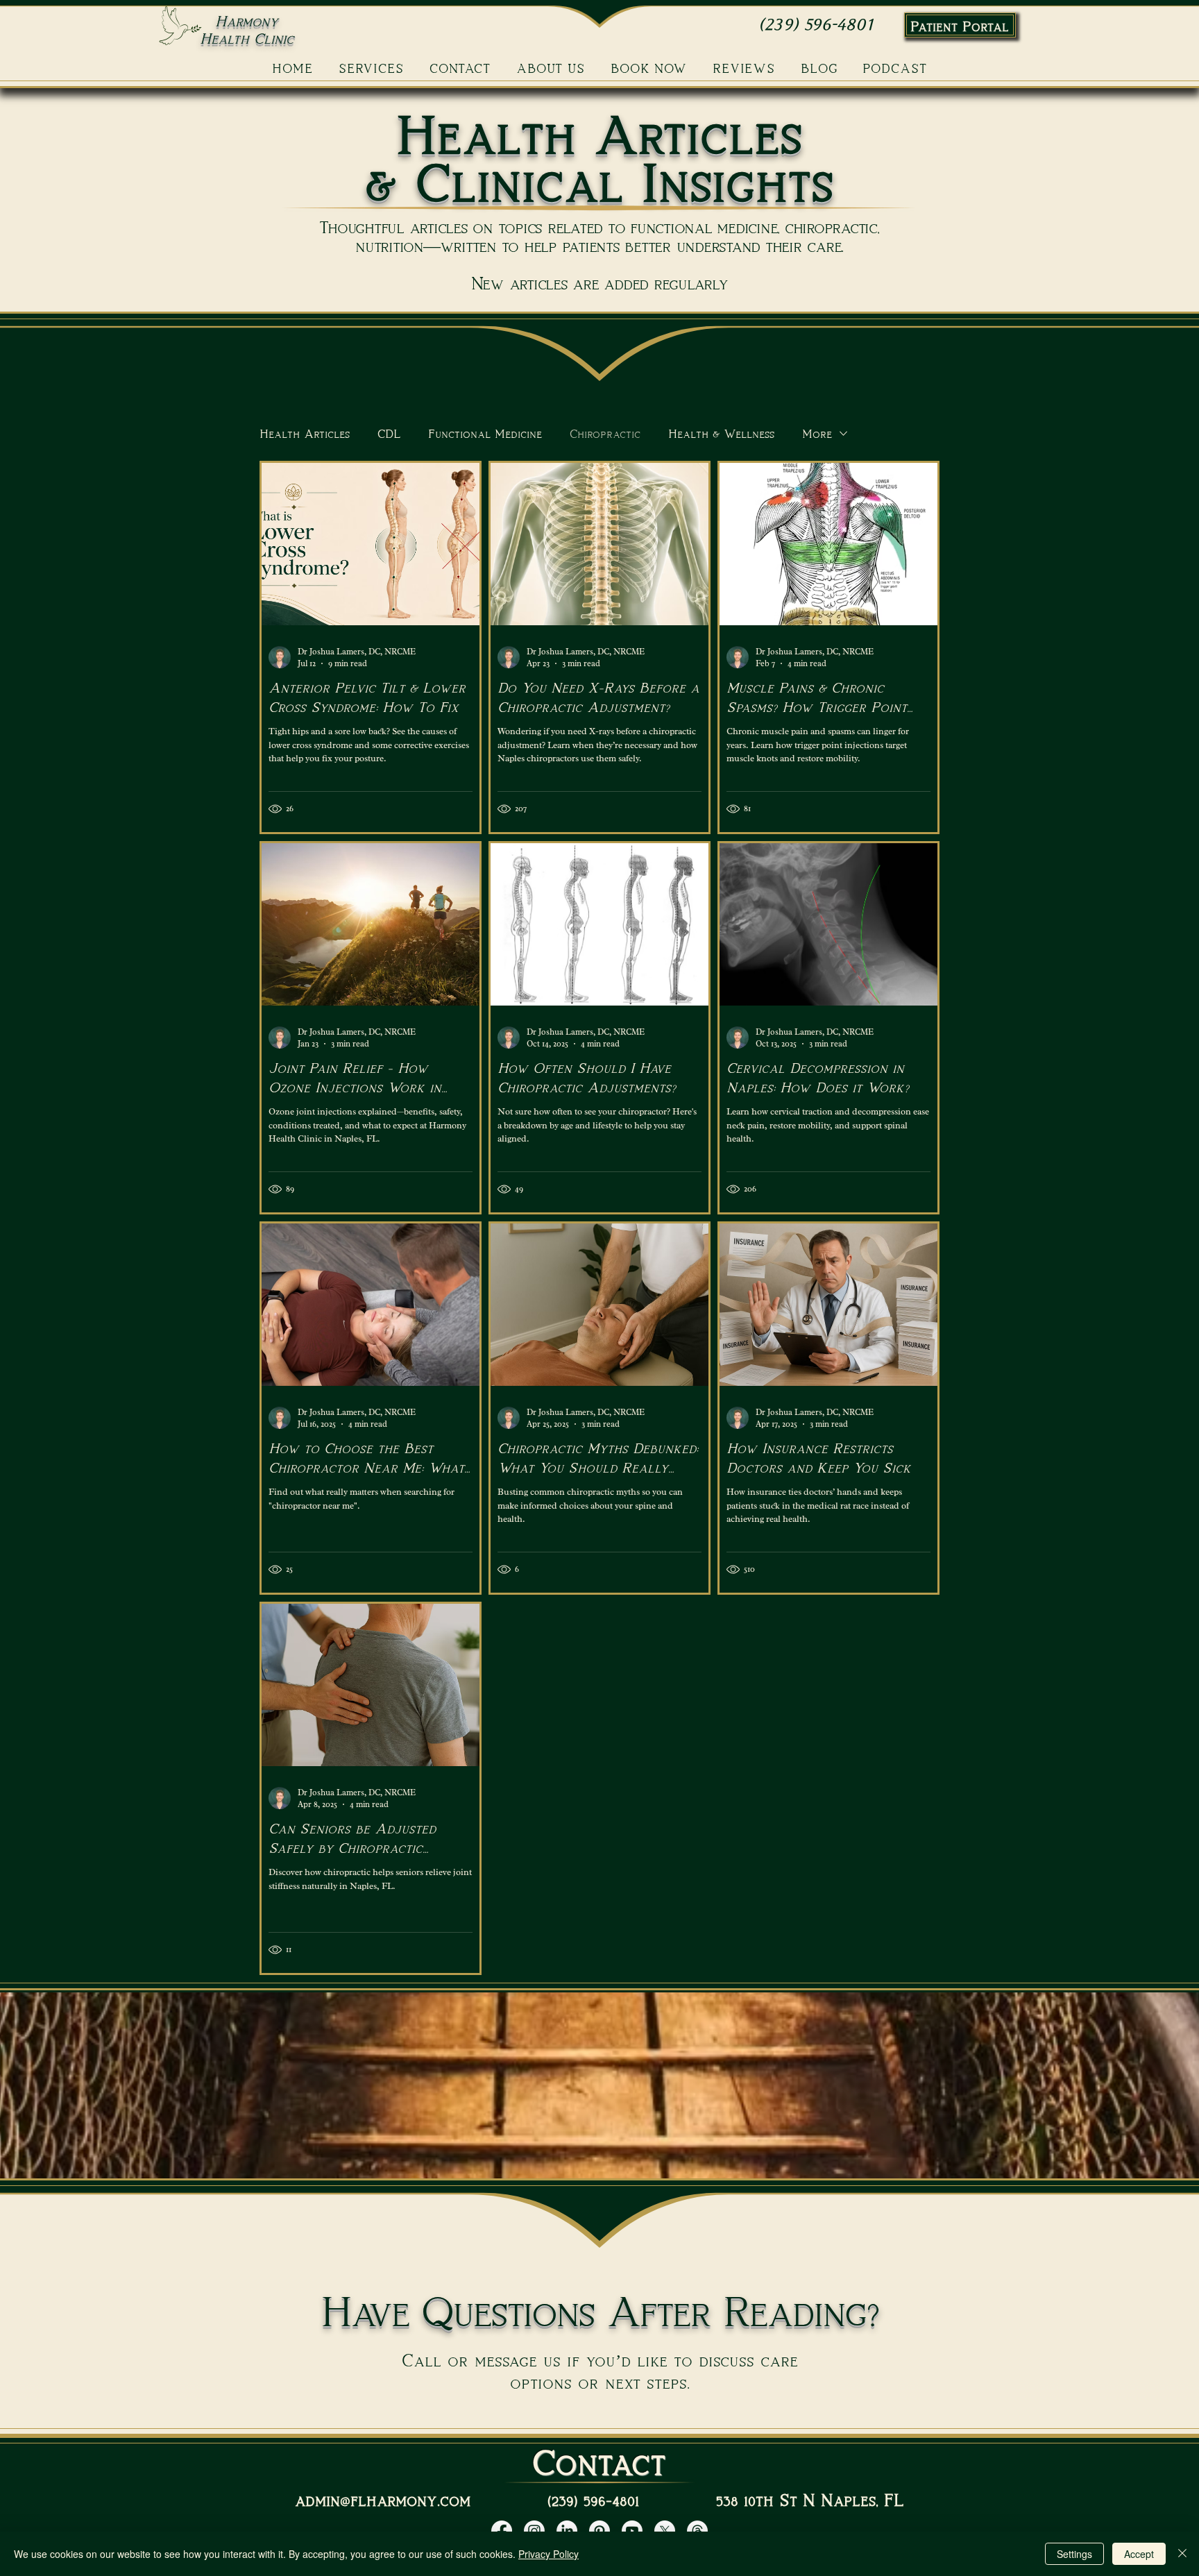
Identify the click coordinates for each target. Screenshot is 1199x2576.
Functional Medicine (485, 433)
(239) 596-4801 (816, 25)
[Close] (1182, 2554)
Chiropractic (605, 433)
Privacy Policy (549, 2554)
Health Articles (305, 433)
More (817, 433)
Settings (1074, 2554)
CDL (389, 433)
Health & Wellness (721, 433)
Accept (1139, 2554)
